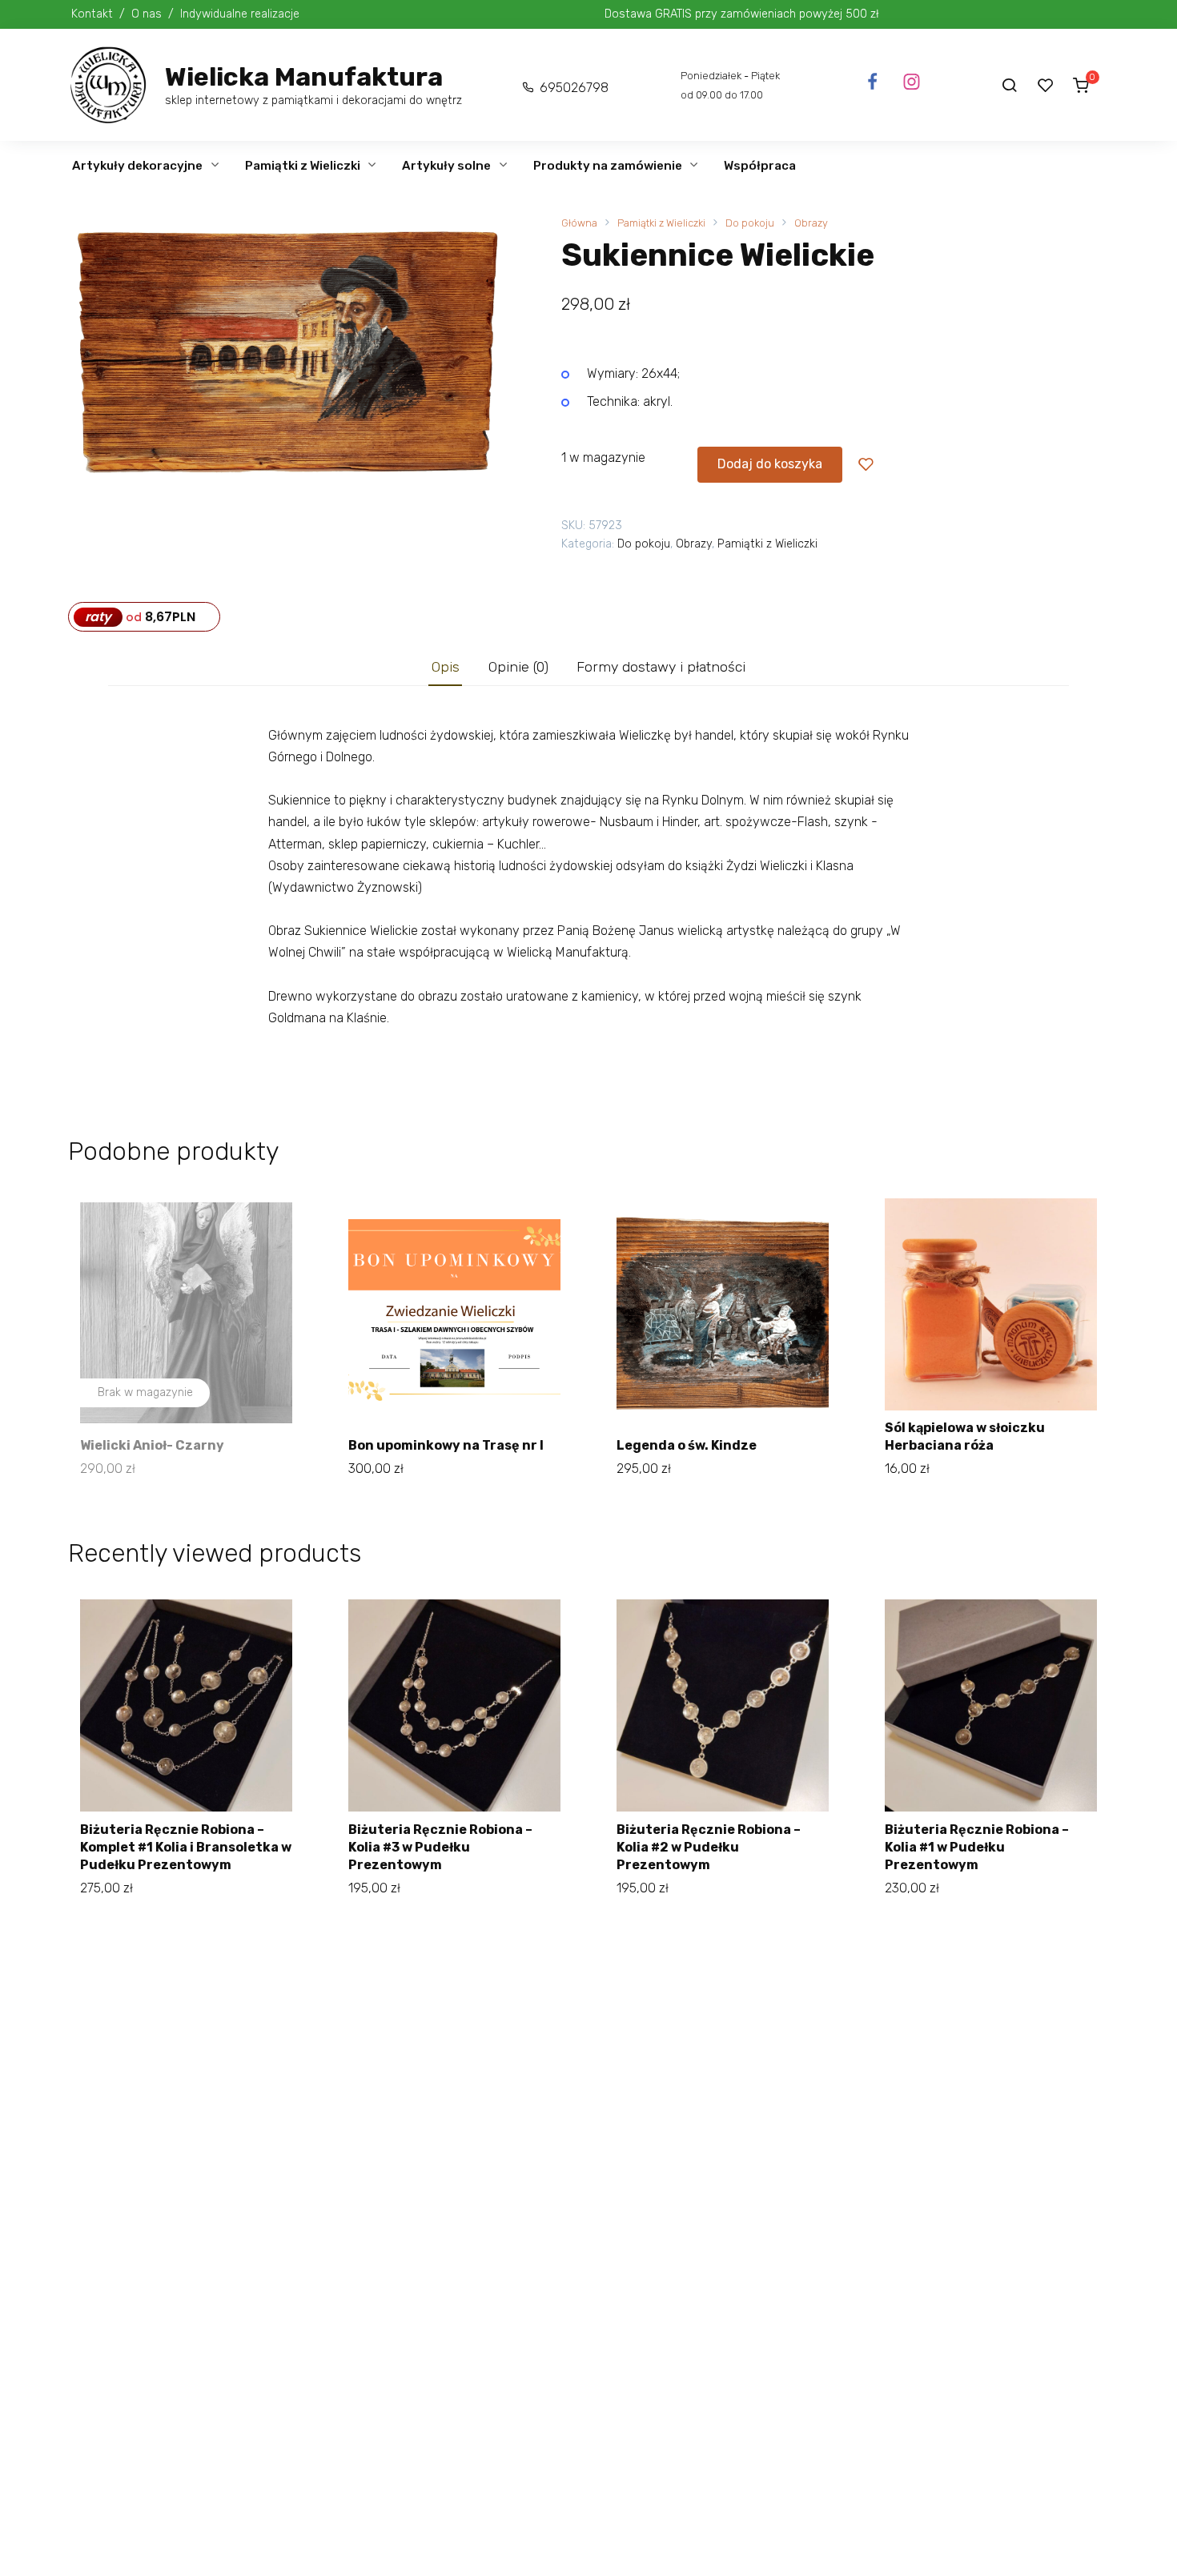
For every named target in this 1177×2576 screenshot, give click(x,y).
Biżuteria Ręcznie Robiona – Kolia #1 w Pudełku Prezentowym (977, 1848)
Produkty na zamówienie (608, 166)
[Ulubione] (1046, 85)
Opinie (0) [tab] (518, 667)
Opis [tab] (446, 667)
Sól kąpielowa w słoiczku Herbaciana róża (965, 1436)
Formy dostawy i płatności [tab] (661, 667)
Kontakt (92, 14)
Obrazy (811, 223)
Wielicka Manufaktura (304, 77)
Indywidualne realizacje (240, 14)
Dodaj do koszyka (770, 464)
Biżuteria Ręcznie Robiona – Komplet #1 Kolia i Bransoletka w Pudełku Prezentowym (186, 1848)
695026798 (574, 88)
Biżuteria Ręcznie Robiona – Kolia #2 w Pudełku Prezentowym (709, 1848)
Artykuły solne (446, 166)
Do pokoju (750, 223)
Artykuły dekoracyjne (137, 166)
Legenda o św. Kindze (687, 1445)
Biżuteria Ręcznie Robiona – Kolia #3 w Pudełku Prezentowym (440, 1848)
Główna (579, 223)
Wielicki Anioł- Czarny (152, 1445)
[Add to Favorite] (866, 464)
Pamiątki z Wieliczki (303, 166)
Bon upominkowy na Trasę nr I (446, 1445)
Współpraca (760, 166)
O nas (147, 14)
